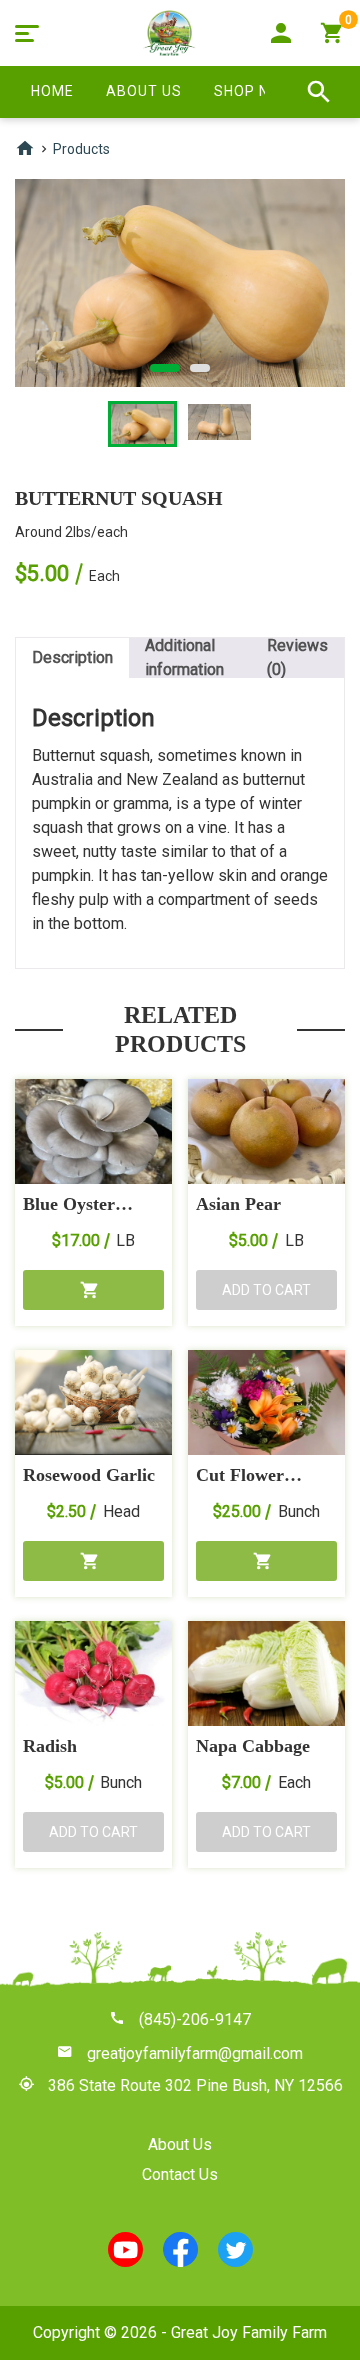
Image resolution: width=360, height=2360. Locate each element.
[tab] (72, 658)
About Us (144, 91)
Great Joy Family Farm (249, 2332)
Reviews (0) (297, 657)
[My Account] (281, 33)
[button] (93, 1290)
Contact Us (180, 2174)
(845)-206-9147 (195, 2019)
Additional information (184, 657)
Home (52, 91)
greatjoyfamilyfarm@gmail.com (195, 2053)
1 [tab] (165, 368)
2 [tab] (200, 368)
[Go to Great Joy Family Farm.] (25, 152)
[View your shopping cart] (332, 33)
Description (72, 657)
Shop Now (253, 91)
